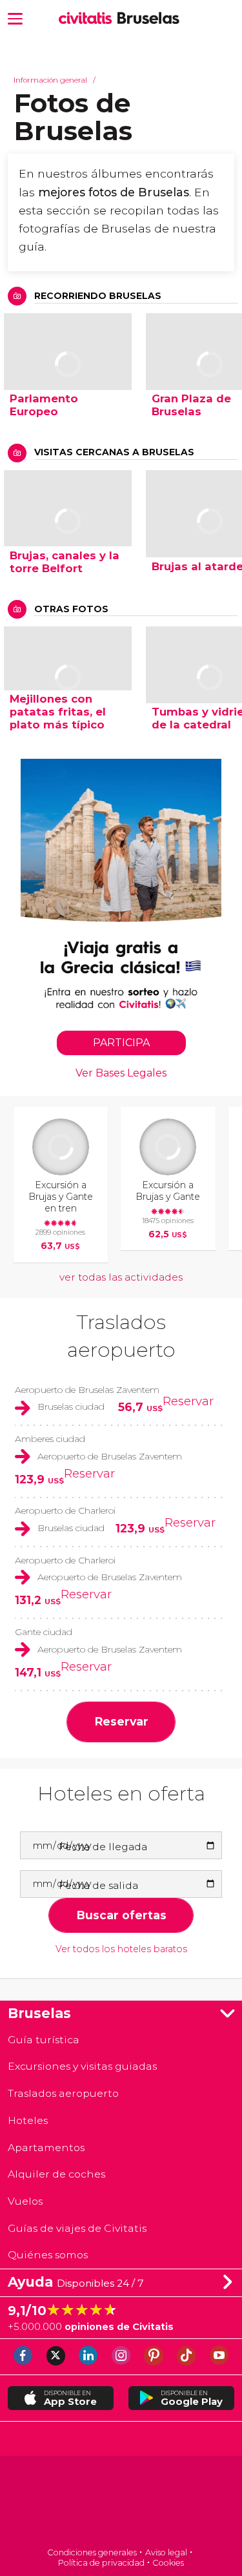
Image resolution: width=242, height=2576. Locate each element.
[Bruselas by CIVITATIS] (88, 19)
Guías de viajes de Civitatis (77, 2228)
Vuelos (25, 2201)
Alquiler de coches (56, 2174)
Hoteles (28, 2120)
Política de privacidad (101, 2563)
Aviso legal (166, 2552)
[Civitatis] (121, 2503)
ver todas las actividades (121, 1277)
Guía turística (44, 2040)
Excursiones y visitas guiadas (82, 2066)
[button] (15, 18)
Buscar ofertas (121, 1915)
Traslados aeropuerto (63, 2093)
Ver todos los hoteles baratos (121, 1949)
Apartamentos (46, 2148)
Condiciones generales (92, 2552)
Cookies (168, 2563)
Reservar (188, 1401)
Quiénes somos (48, 2255)
